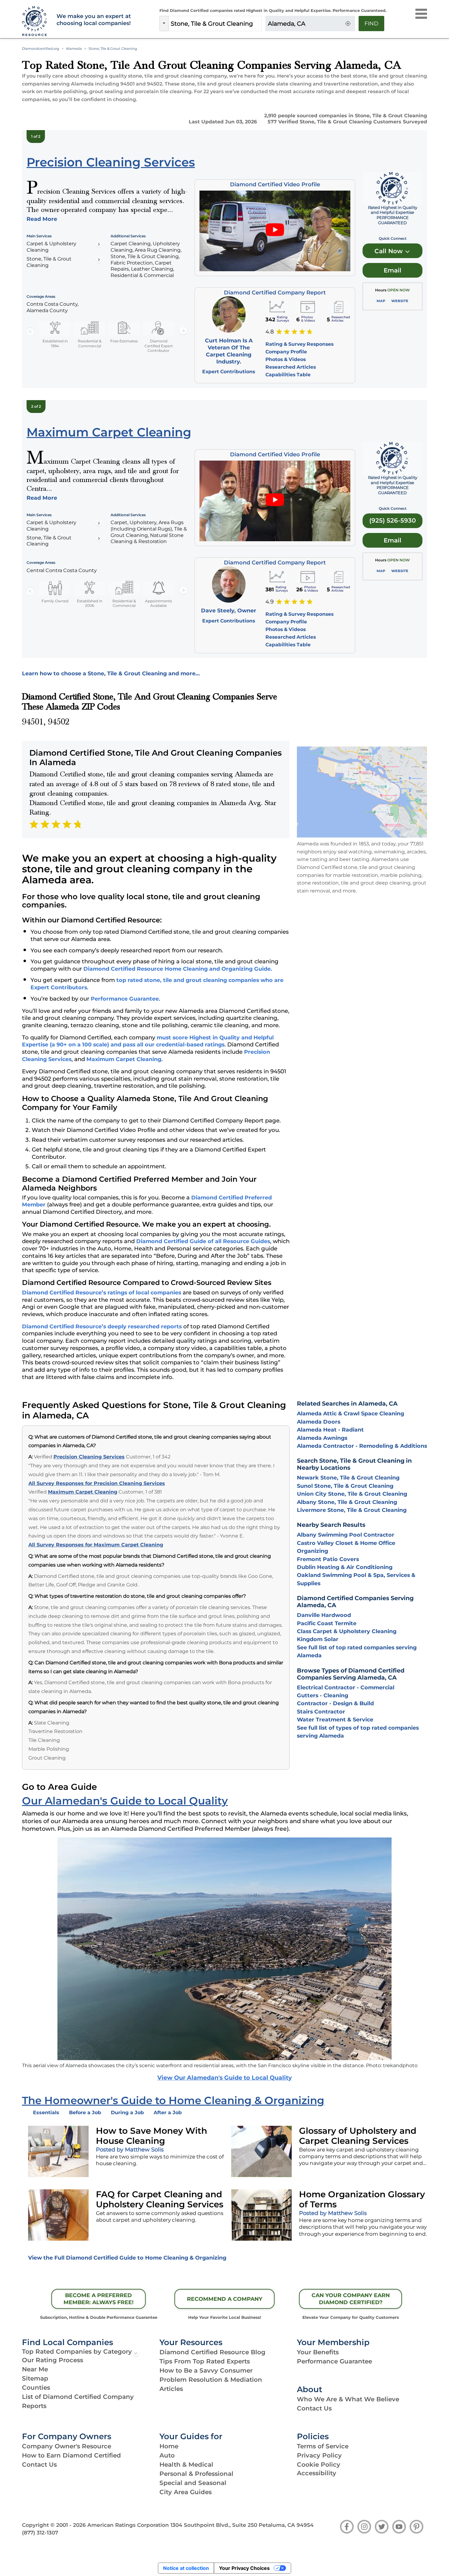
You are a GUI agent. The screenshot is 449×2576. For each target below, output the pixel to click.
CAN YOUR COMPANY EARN (351, 2299)
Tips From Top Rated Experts (205, 2361)
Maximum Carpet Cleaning (124, 1059)
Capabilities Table (288, 375)
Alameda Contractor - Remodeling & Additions (362, 1446)
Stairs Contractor (321, 1711)
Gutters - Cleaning (323, 1695)
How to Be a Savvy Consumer (206, 2370)
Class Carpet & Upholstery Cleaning (347, 1631)
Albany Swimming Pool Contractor (346, 1535)
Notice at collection (186, 2568)
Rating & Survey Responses (299, 344)
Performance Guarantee (125, 999)
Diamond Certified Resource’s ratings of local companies (102, 1292)
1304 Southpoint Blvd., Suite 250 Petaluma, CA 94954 (242, 2525)
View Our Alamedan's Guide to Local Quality (224, 2078)
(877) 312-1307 (40, 2533)
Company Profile (286, 352)
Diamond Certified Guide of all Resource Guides (203, 1241)
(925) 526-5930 (392, 520)
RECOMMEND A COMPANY (225, 2299)
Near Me (35, 2369)
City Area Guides (186, 2492)
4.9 (270, 602)
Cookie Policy (319, 2465)
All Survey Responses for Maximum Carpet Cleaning (96, 1545)
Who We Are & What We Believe (348, 2399)
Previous (30, 331)
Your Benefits (318, 2352)
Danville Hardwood (324, 1615)
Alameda (74, 49)
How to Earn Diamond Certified (71, 2455)
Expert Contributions (229, 372)
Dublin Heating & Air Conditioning (345, 1567)
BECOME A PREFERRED (99, 2299)
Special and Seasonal (193, 2483)
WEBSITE (400, 301)
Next (183, 331)
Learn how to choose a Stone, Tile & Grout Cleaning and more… (111, 673)
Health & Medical (186, 2465)
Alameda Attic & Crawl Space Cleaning (350, 1413)
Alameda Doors (319, 1422)
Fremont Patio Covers (328, 1559)
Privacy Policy (319, 2455)
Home (169, 2446)
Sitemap (35, 2378)
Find (371, 24)
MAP (381, 301)
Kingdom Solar (318, 1639)
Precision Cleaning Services (89, 1457)
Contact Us (314, 2408)
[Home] (36, 21)
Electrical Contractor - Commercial (346, 1687)
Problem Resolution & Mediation (211, 2380)
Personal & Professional (196, 2474)
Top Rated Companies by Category (77, 2352)
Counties (36, 2388)
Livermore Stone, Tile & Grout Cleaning (352, 1510)
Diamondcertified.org (41, 49)
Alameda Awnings (322, 1438)
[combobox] (215, 24)
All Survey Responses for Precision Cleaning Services (97, 1483)
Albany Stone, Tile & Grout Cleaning (347, 1502)
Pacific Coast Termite (327, 1623)
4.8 (270, 332)
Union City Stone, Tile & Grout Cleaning (352, 1494)
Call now (389, 251)
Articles (171, 2389)
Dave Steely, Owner (229, 610)
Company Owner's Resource (67, 2446)
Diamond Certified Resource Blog (212, 2352)
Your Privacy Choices (244, 2568)
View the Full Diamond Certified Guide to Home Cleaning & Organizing (127, 2258)
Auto (167, 2455)
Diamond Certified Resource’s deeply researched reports (102, 1326)
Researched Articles (291, 367)
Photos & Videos (286, 359)
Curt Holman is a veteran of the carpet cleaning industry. (229, 351)
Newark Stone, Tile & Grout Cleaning (348, 1478)
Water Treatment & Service (335, 1719)
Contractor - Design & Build (335, 1703)
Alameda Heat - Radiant (330, 1430)
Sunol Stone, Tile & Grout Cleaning (345, 1486)
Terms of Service (323, 2446)
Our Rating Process (53, 2360)
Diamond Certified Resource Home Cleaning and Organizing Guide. (178, 969)
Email (392, 270)
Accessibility (317, 2473)
